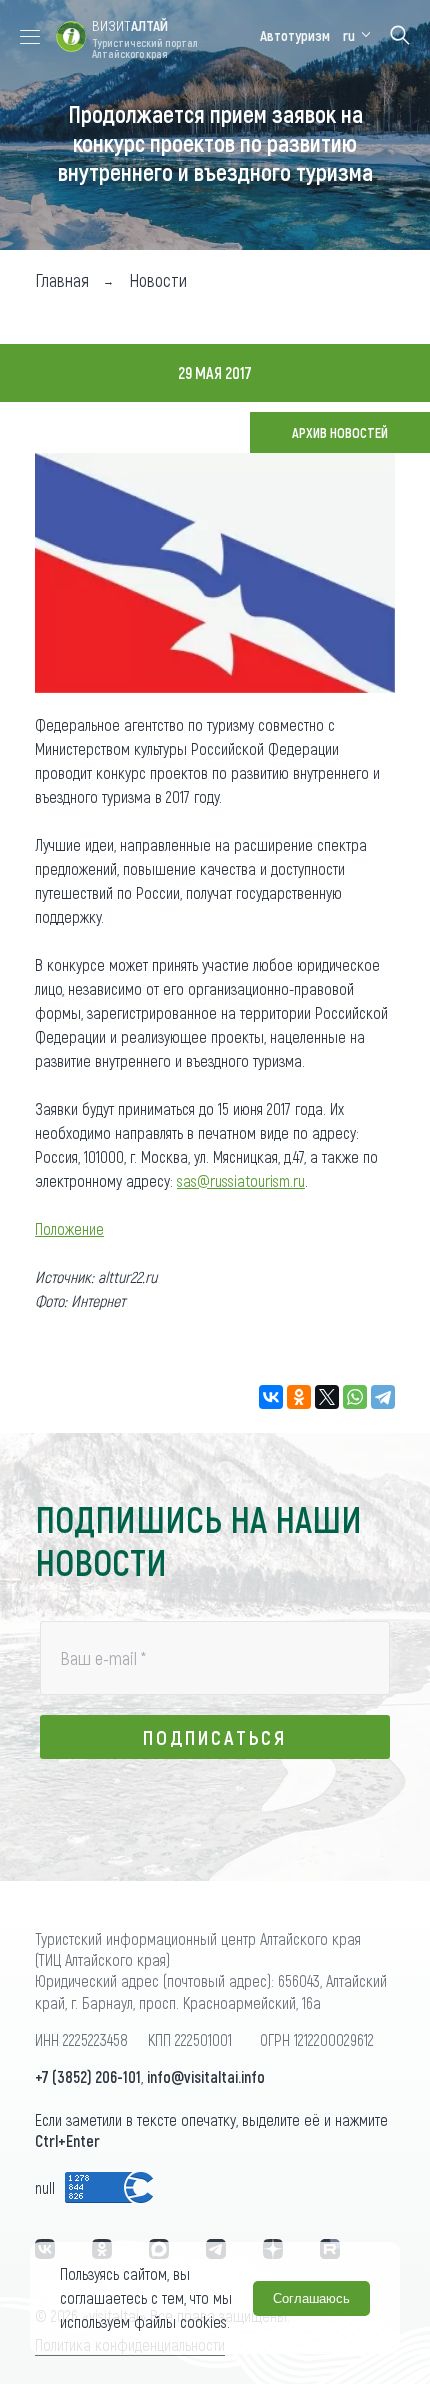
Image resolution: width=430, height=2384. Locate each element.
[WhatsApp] (355, 1397)
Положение (69, 1228)
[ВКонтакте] (271, 1397)
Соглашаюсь (311, 2298)
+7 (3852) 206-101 (88, 2076)
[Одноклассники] (299, 1397)
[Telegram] (383, 1397)
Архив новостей (340, 432)
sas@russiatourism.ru (241, 1180)
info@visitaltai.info (206, 2076)
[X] (327, 1397)
